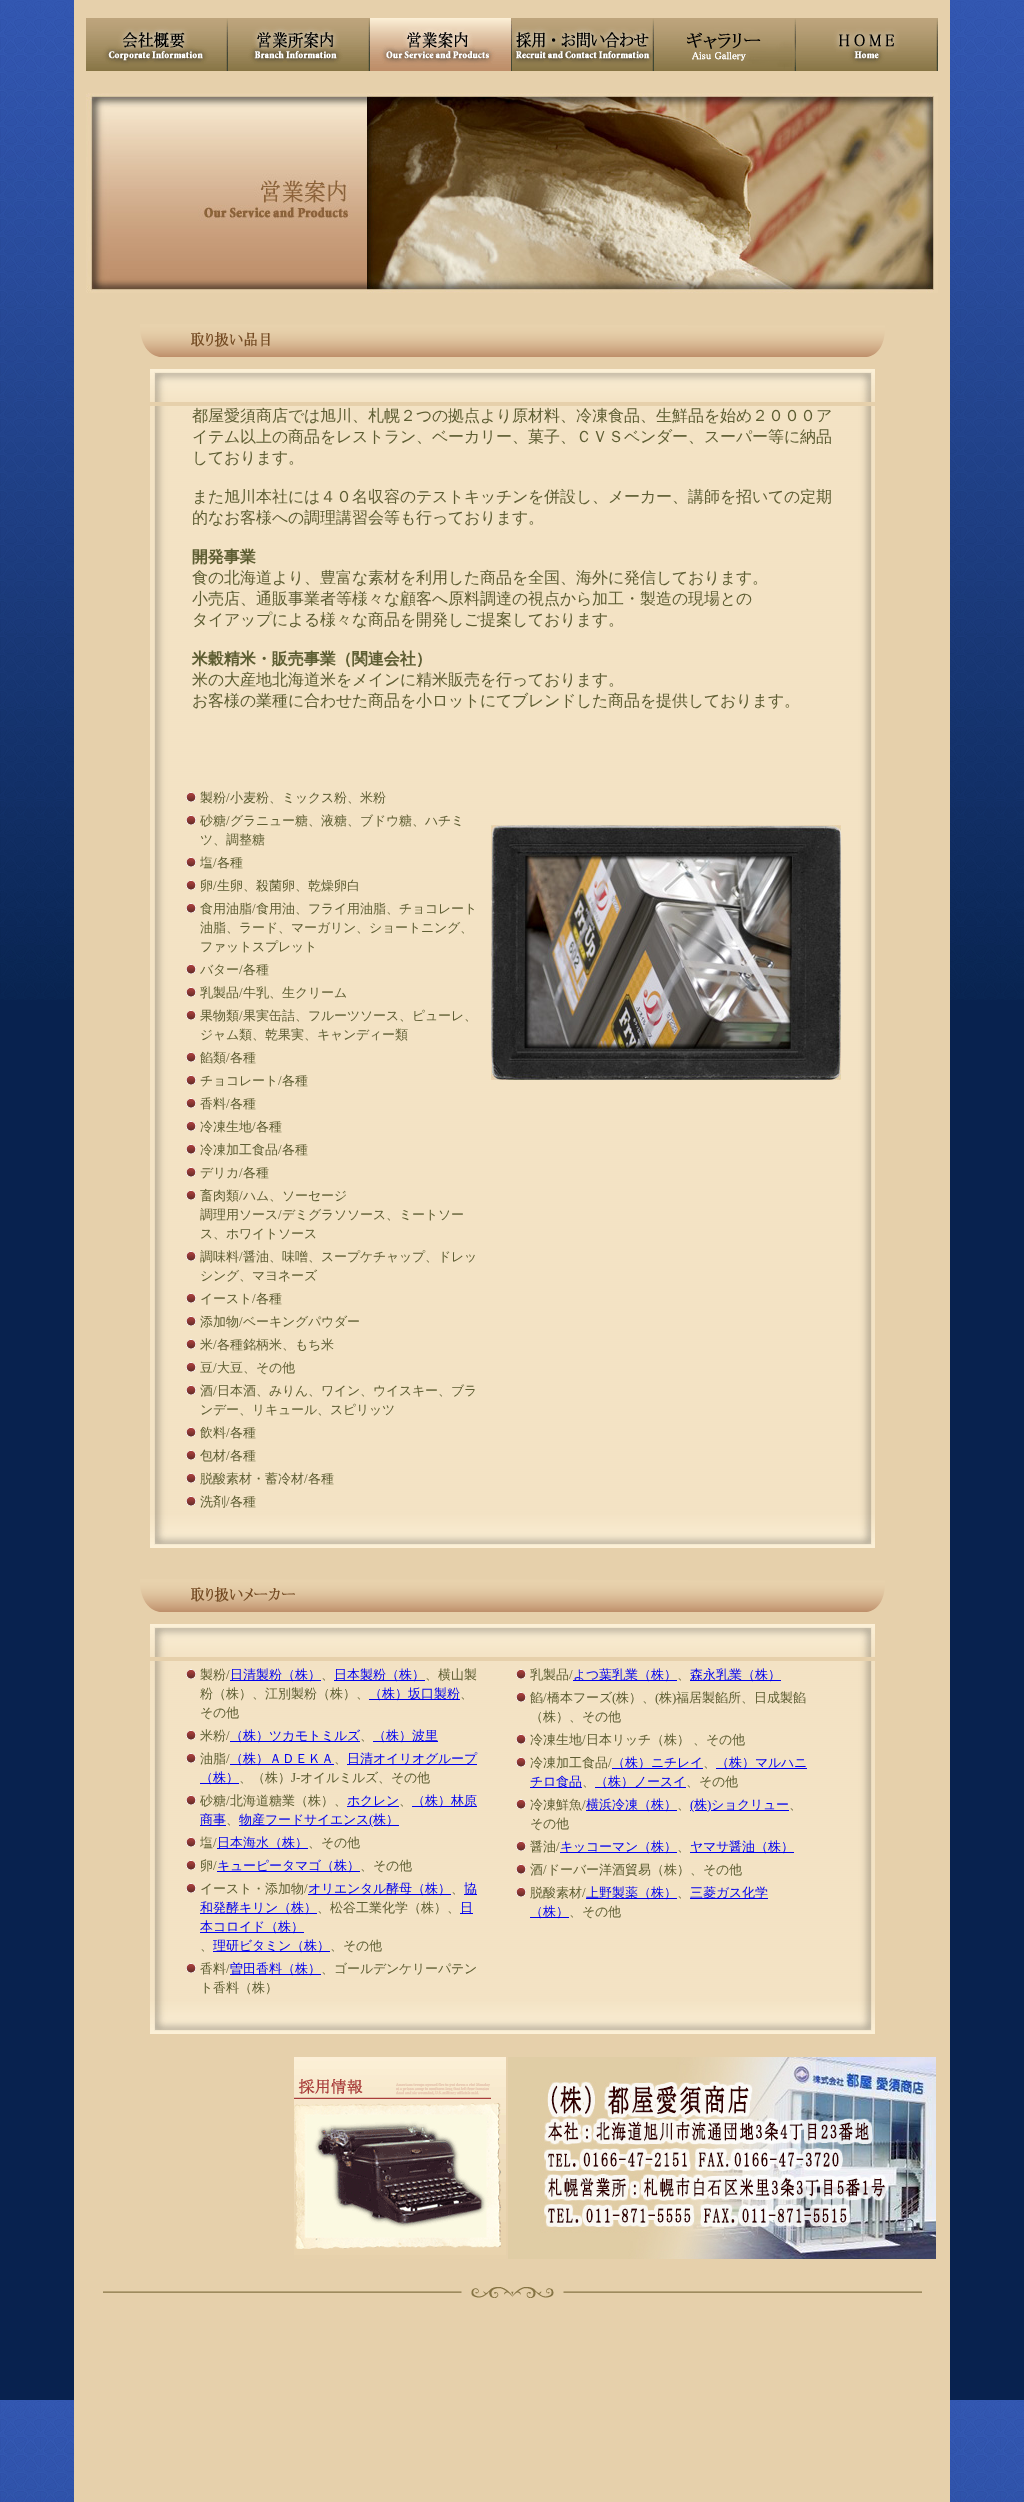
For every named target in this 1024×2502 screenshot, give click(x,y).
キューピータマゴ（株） (288, 1865)
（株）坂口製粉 (414, 1693)
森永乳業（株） (735, 1674)
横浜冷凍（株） (631, 1804)
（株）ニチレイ (657, 1762)
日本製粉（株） (379, 1674)
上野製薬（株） (631, 1892)
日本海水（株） (262, 1842)
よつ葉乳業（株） (625, 1674)
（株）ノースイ (640, 1781)
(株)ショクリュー (739, 1804)
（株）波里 (405, 1735)
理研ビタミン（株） (271, 1945)
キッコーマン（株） (618, 1846)
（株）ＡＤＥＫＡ (282, 1758)
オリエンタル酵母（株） (379, 1888)
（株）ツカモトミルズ (295, 1735)
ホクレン (373, 1800)
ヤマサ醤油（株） (742, 1846)
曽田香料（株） (275, 1968)
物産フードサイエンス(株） (319, 1819)
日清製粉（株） (275, 1674)
